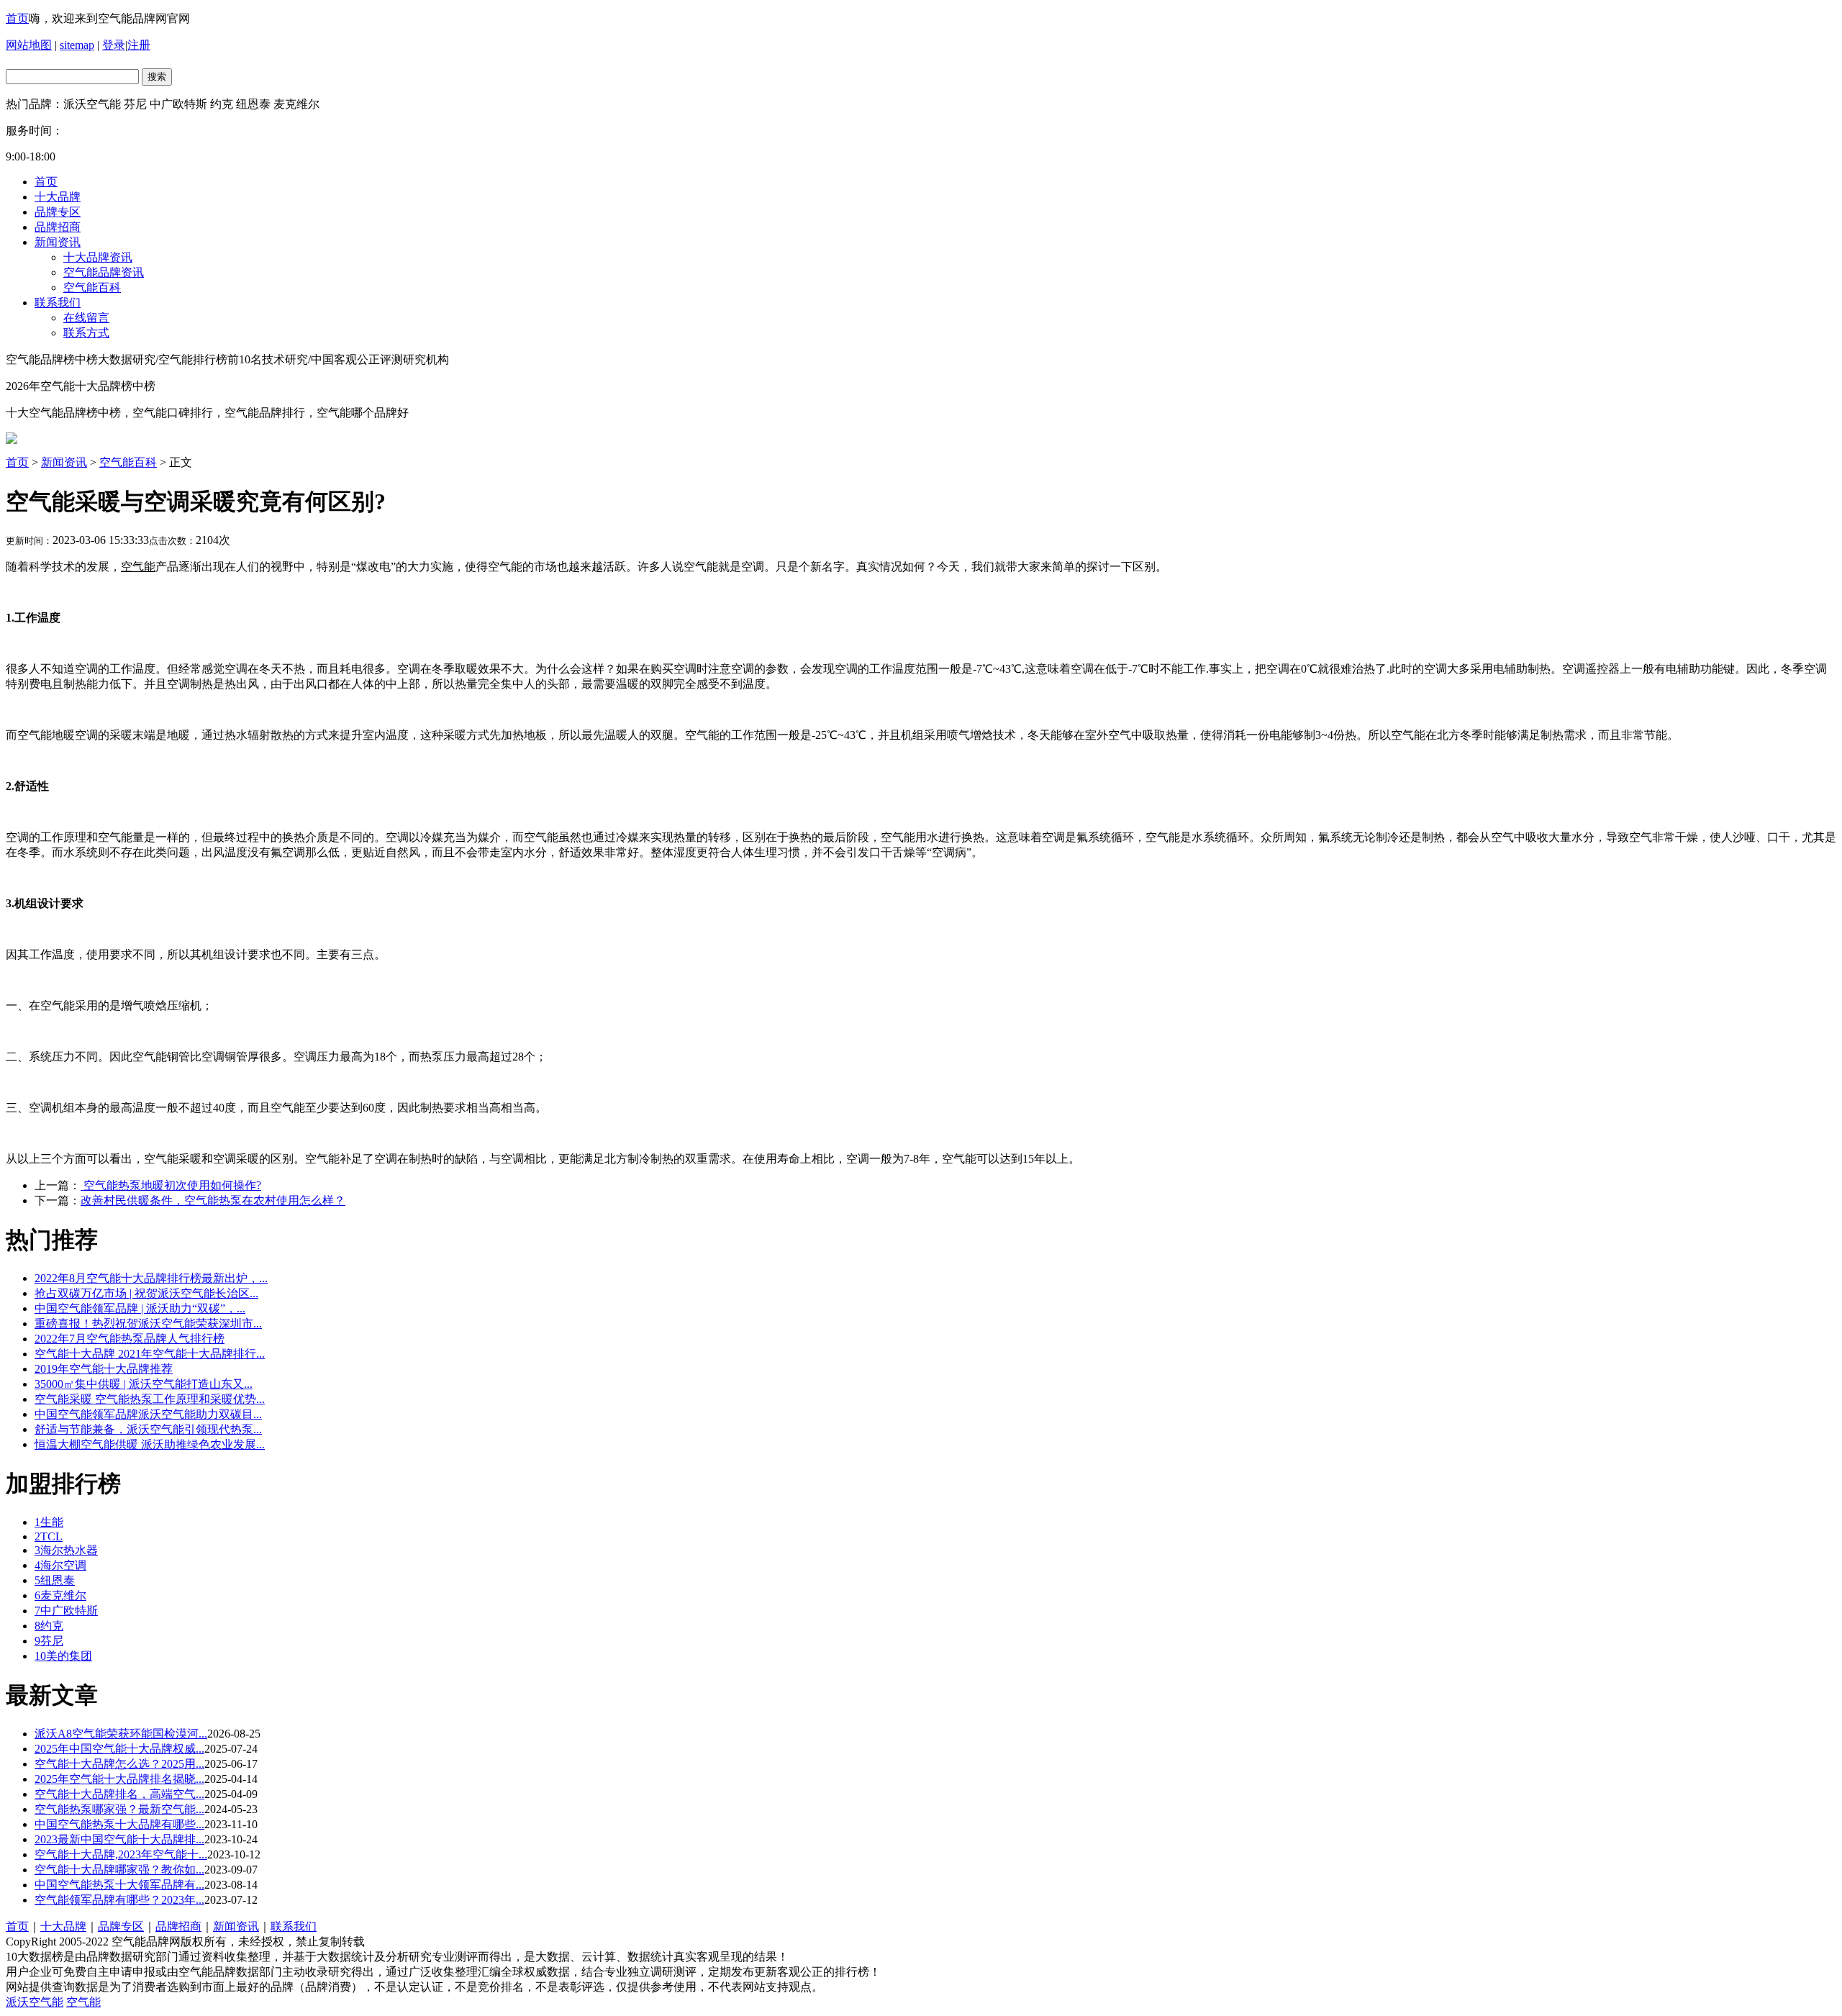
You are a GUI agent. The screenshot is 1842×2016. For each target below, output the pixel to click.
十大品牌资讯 (98, 257)
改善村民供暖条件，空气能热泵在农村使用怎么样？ (213, 1200)
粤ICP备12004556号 (417, 1942)
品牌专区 (58, 212)
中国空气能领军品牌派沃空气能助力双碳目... (148, 1414)
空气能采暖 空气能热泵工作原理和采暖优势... (150, 1399)
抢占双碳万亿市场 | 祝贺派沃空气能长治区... (146, 1293)
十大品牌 (58, 197)
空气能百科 (92, 287)
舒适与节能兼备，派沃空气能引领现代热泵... (148, 1429)
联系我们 (58, 303)
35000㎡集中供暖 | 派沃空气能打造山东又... (144, 1384)
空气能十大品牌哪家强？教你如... (119, 1870)
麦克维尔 (60, 1595)
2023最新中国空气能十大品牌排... (119, 1839)
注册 (139, 45)
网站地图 (29, 45)
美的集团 (63, 1656)
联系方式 (86, 333)
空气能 (83, 2002)
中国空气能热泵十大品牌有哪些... (119, 1824)
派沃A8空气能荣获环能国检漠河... (121, 1734)
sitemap (77, 45)
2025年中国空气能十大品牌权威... (119, 1749)
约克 (49, 1626)
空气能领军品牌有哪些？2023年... (119, 1900)
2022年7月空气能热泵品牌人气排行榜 (130, 1339)
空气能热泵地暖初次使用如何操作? (171, 1185)
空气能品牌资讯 (104, 272)
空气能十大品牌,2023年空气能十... (121, 1854)
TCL (49, 1536)
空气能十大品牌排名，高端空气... (119, 1794)
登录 (114, 45)
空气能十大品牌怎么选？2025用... (119, 1764)
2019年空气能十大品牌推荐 (104, 1369)
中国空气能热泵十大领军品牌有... (119, 1885)
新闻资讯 (58, 242)
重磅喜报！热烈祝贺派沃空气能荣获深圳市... (148, 1323)
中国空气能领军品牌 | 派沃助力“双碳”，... (140, 1308)
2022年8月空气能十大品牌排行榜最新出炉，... (151, 1278)
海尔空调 (60, 1565)
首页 (17, 18)
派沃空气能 (35, 2002)
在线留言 (86, 318)
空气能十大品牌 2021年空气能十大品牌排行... (150, 1354)
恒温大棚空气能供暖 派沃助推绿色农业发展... (150, 1444)
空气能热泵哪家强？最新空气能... (119, 1809)
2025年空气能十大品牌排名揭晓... (119, 1779)
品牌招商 (58, 227)
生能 (49, 1522)
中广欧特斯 (66, 1611)
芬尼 (49, 1641)
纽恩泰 (55, 1580)
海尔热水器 (66, 1550)
